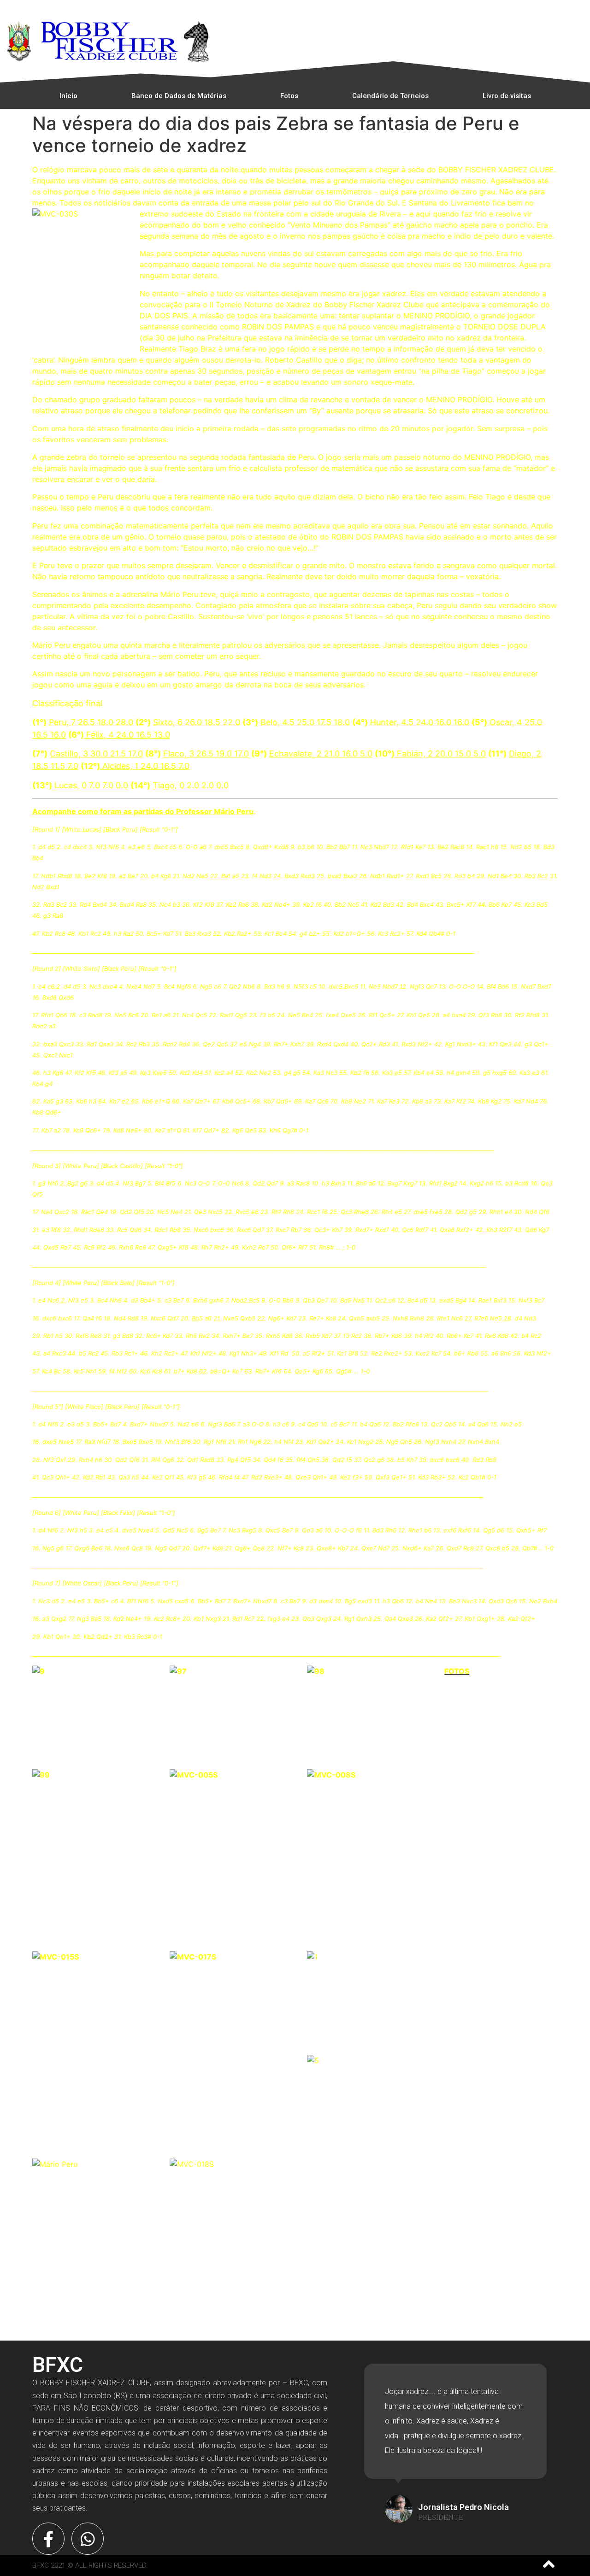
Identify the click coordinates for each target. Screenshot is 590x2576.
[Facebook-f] (48, 2539)
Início (68, 96)
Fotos (289, 96)
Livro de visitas (507, 96)
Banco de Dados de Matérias (179, 96)
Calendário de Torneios (390, 96)
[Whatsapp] (88, 2539)
